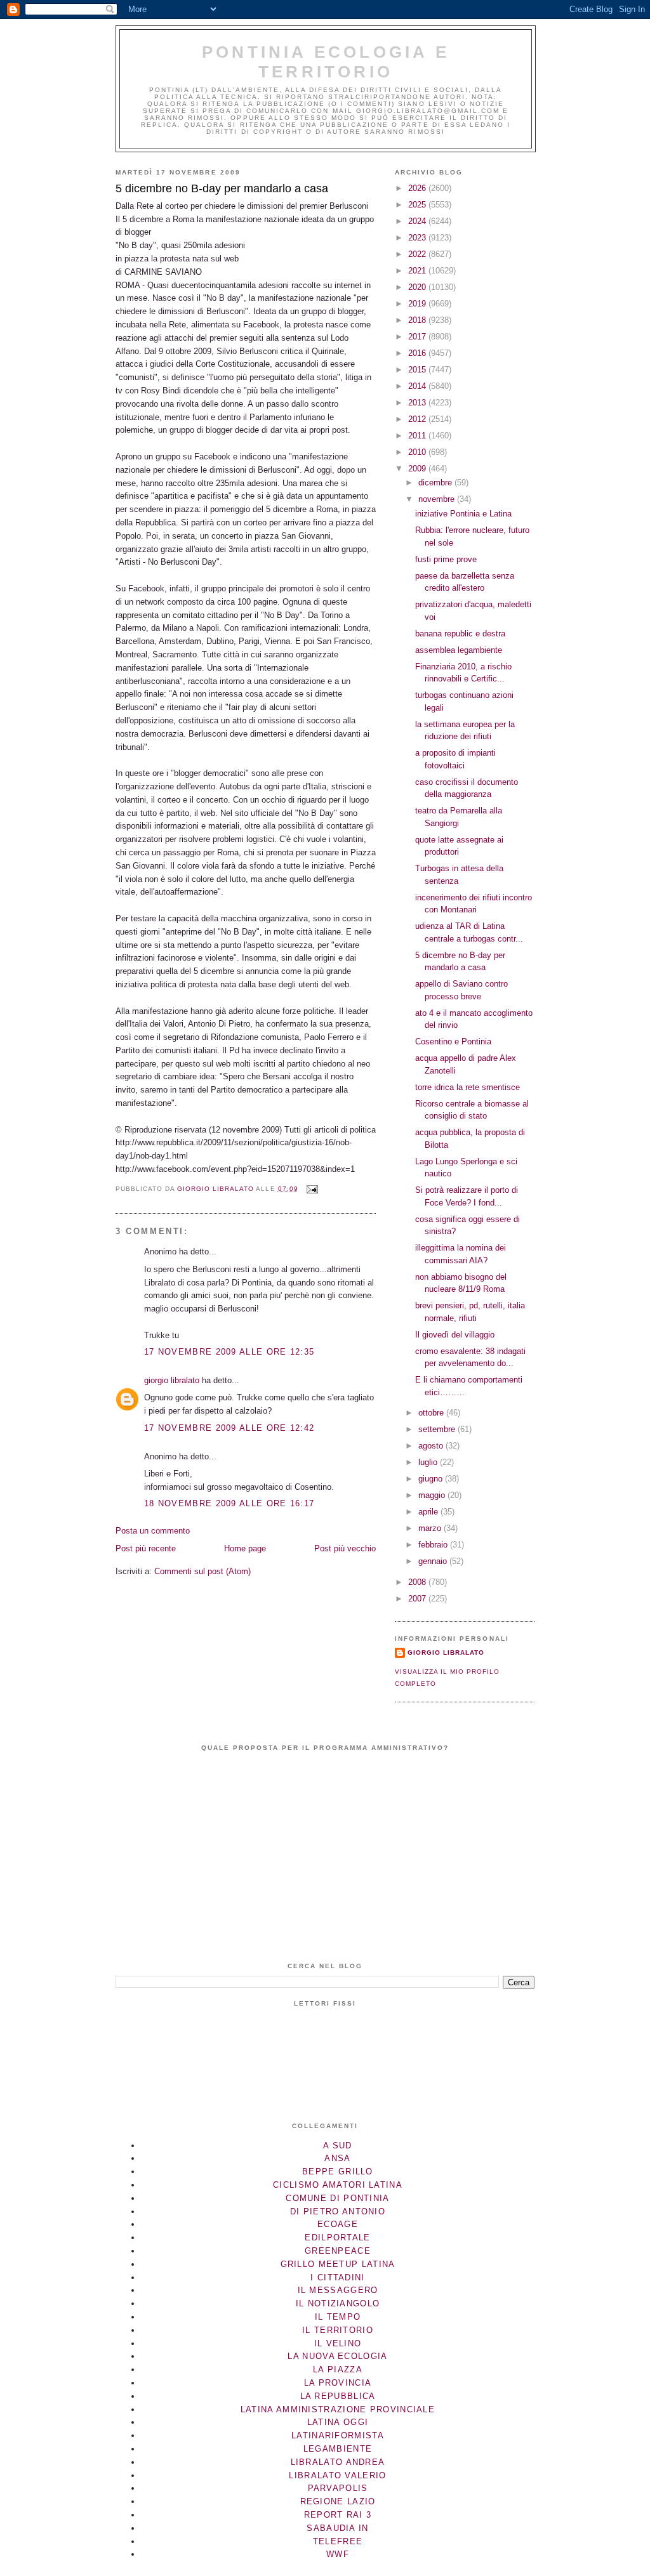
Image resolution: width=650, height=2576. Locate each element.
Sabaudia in (337, 2528)
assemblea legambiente (459, 650)
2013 (418, 403)
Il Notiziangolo (338, 2303)
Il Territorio (338, 2330)
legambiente (338, 2449)
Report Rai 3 (338, 2515)
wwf (338, 2554)
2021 (418, 271)
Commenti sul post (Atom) (202, 1571)
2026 (418, 188)
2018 (418, 320)
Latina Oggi (338, 2422)
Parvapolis (338, 2488)
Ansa (337, 2158)
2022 (418, 254)
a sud (338, 2146)
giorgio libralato (172, 1380)
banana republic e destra (460, 634)
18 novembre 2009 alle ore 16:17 (229, 1503)
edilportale (337, 2238)
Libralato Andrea (338, 2462)
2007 (418, 1599)
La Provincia (338, 2383)
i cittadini (337, 2277)
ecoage (338, 2224)
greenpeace (338, 2251)
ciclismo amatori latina (338, 2185)
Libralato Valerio (337, 2475)
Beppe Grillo (338, 2172)
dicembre (436, 483)
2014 (418, 386)
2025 (418, 205)
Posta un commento (153, 1531)
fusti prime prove (446, 559)
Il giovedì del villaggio (455, 1335)
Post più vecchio (345, 1548)
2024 (418, 221)
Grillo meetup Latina (338, 2264)
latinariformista (338, 2435)
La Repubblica (338, 2396)
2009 (418, 469)
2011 (418, 436)
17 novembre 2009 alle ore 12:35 (229, 1352)
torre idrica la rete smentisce (468, 1087)
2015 (418, 370)
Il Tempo (338, 2317)
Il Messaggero (338, 2290)
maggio (433, 1495)
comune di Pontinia (337, 2198)
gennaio (434, 1561)
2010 (418, 452)
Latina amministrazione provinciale (338, 2409)
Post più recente (146, 1548)
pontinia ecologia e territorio (326, 62)
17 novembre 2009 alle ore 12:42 (229, 1428)
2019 (418, 304)
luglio (429, 1462)
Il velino (338, 2343)
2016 (418, 353)
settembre (438, 1429)
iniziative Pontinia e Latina (463, 514)
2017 (418, 337)
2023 (418, 238)
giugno (432, 1479)
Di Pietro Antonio (338, 2211)
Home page (245, 1548)
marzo (431, 1528)
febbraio (434, 1545)
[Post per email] (312, 1189)
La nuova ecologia (337, 2356)
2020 (418, 287)
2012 (418, 419)
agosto (432, 1446)
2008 (418, 1582)
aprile (429, 1512)
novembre (438, 499)
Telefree (338, 2541)
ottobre (432, 1413)
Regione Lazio (338, 2501)
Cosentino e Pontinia (453, 1042)
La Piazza (338, 2369)
